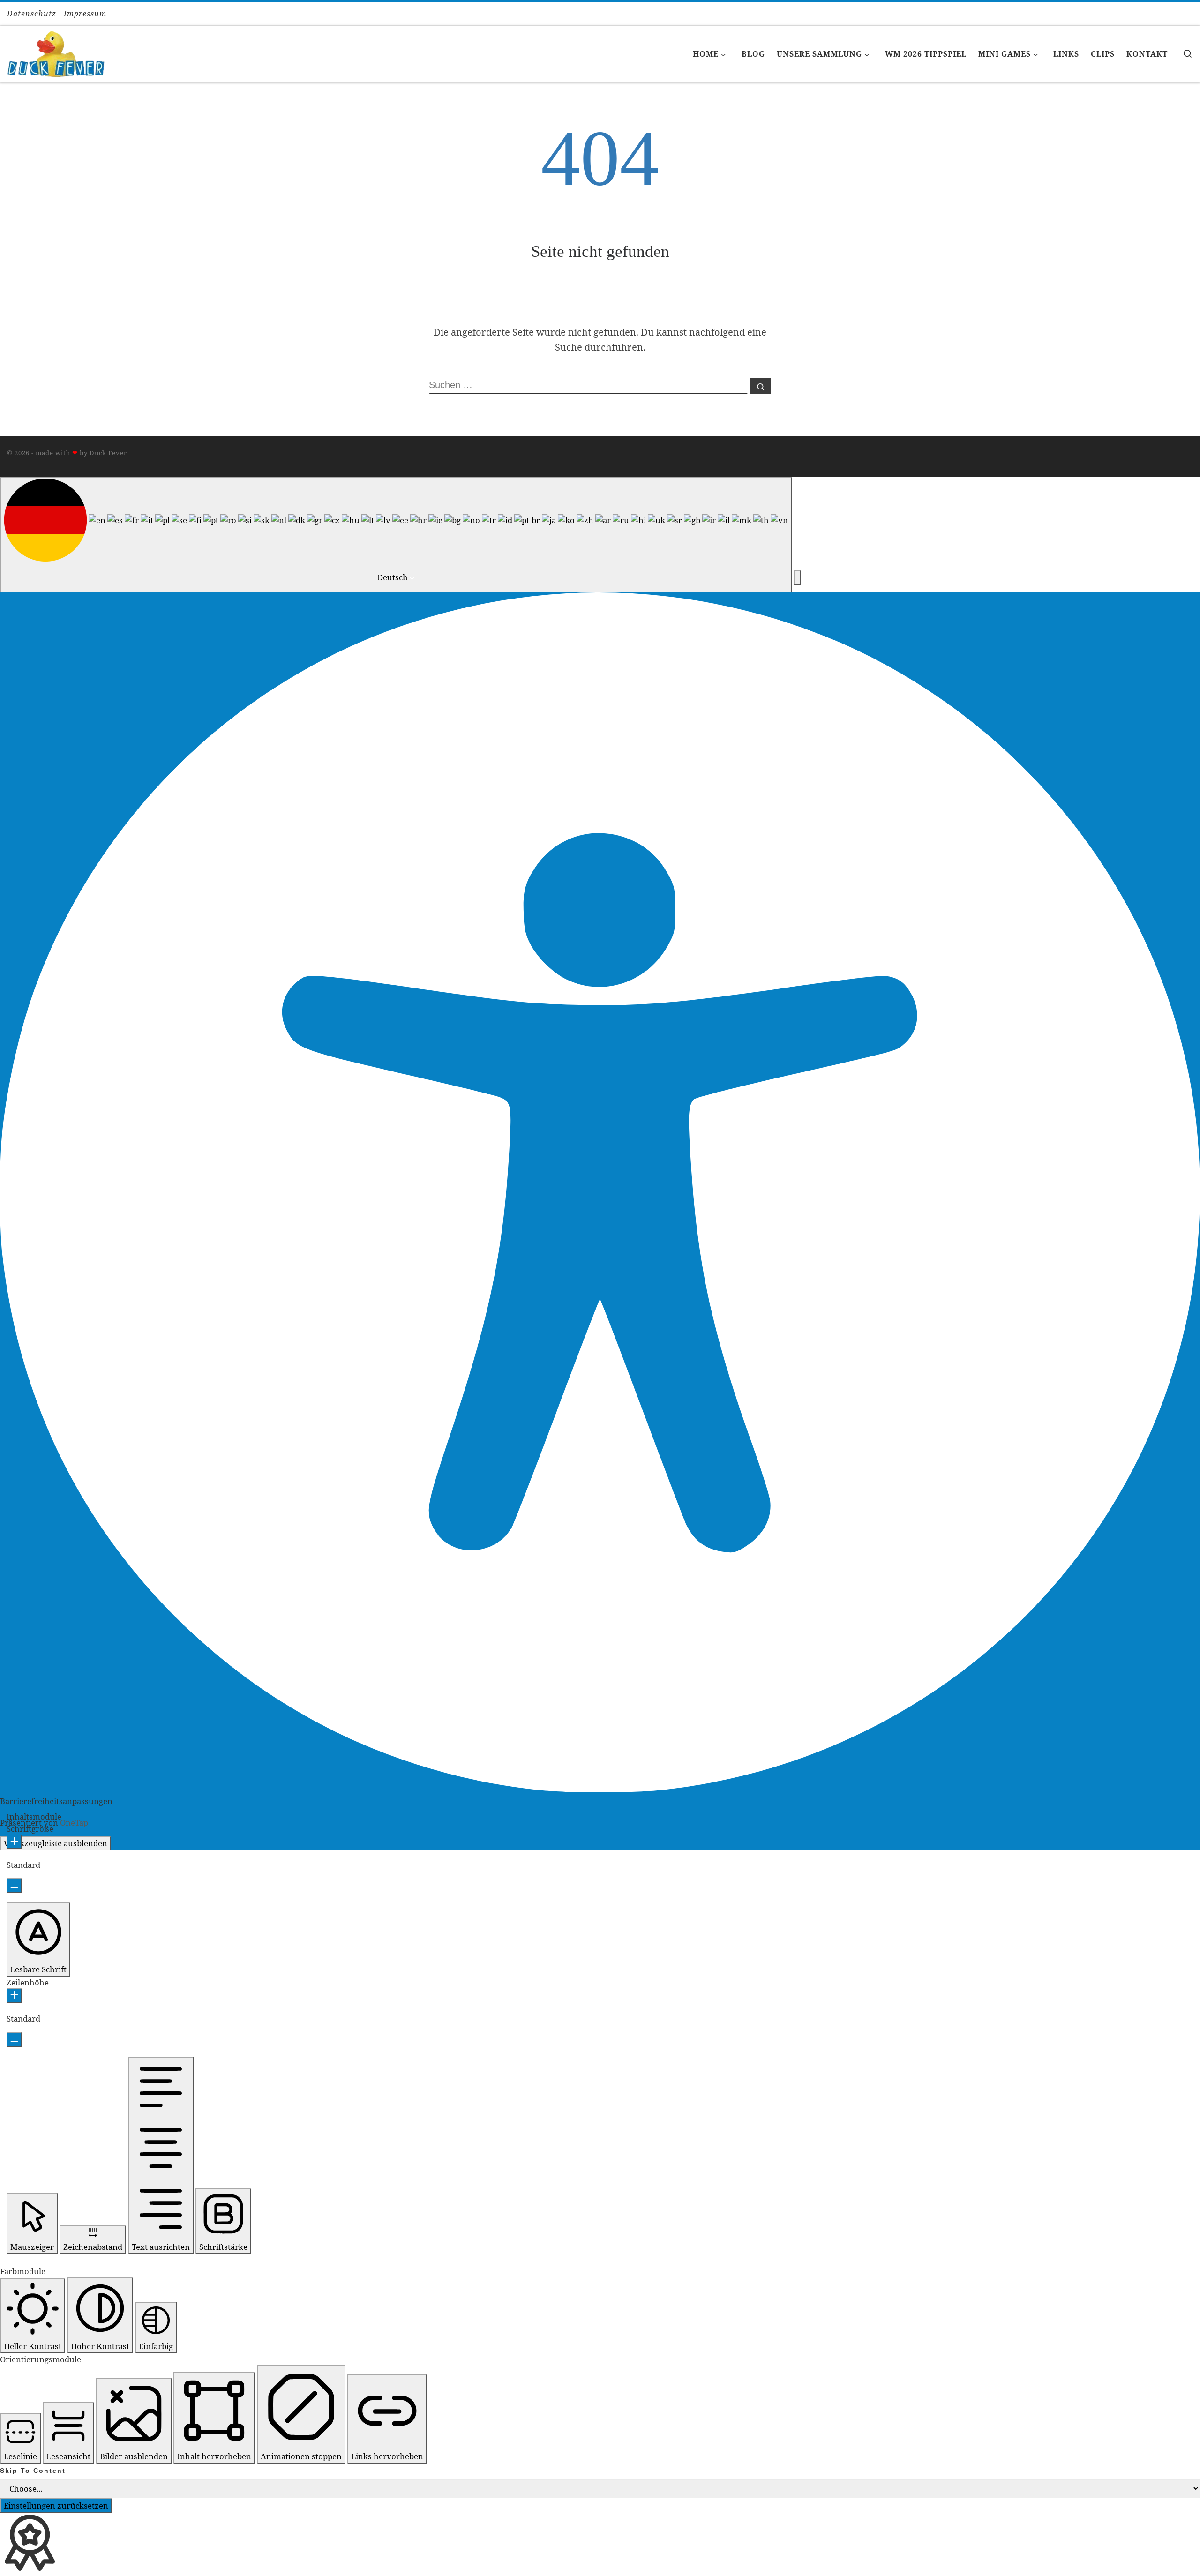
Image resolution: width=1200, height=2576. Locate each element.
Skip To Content (33, 2471)
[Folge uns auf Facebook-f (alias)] (1180, 14)
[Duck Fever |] (56, 52)
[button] (797, 577)
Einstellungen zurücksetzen (56, 2505)
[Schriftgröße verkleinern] (14, 1885)
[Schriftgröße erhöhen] (14, 1842)
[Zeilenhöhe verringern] (14, 2039)
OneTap (74, 1823)
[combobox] (396, 535)
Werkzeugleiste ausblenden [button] (56, 1843)
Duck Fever (108, 453)
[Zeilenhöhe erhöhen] (14, 1996)
